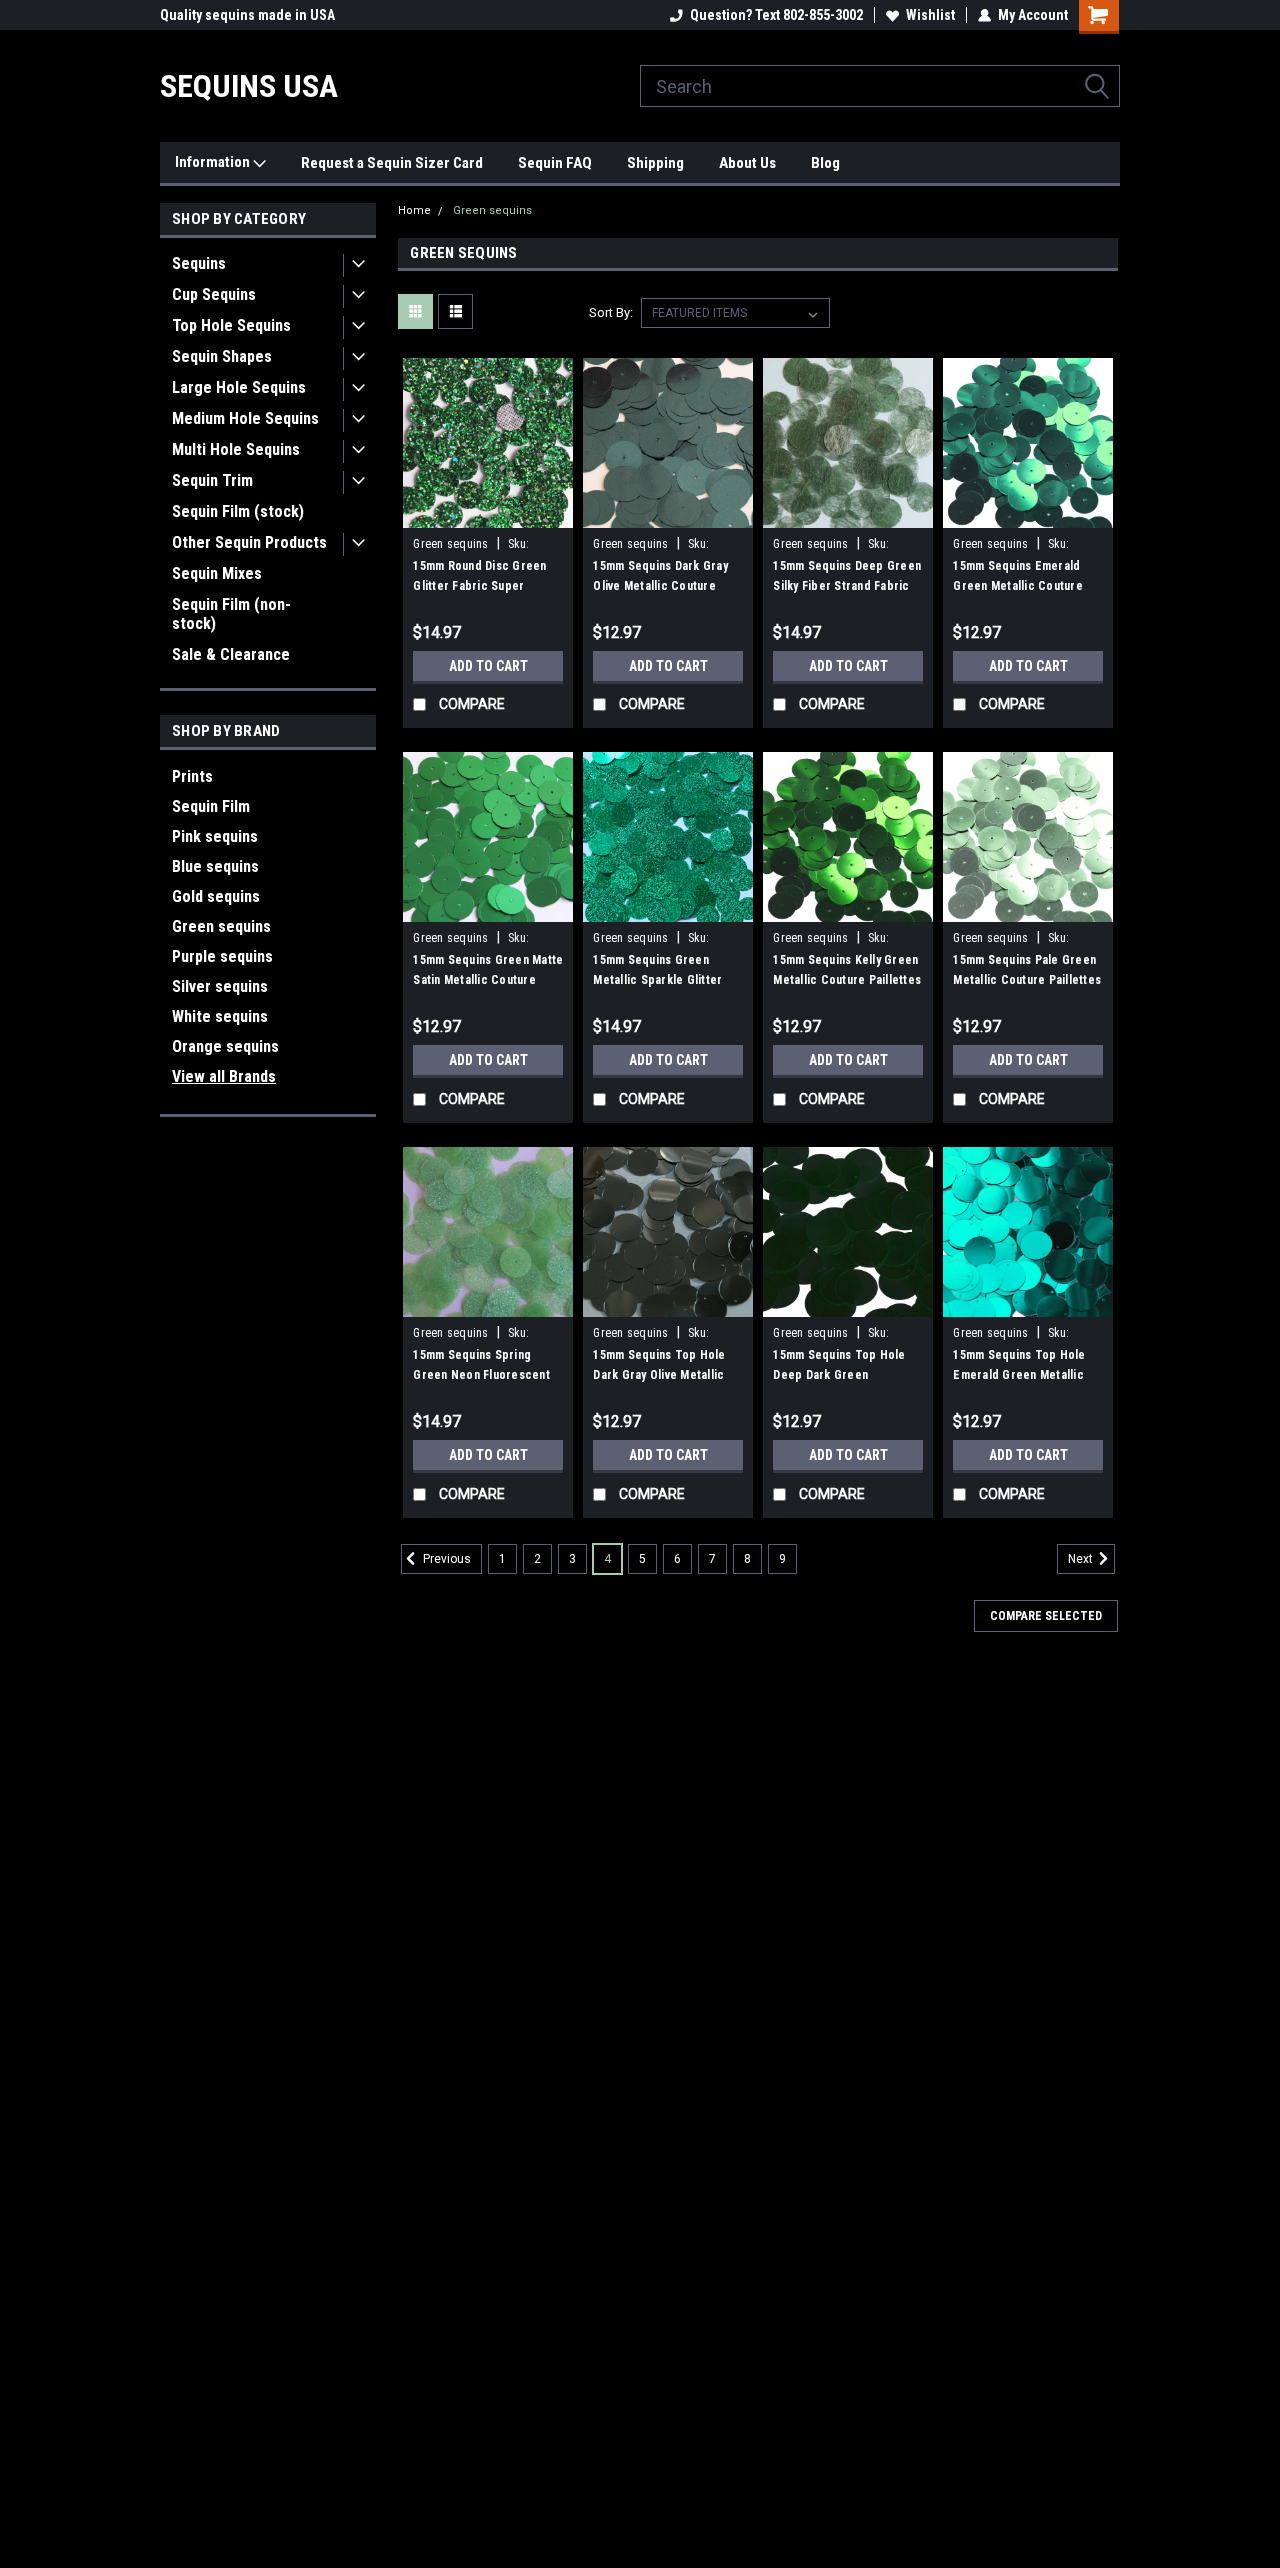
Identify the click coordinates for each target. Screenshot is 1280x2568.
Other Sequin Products (249, 542)
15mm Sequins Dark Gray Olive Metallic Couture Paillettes (660, 586)
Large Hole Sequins (239, 387)
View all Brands (224, 1076)
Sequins (199, 263)
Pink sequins (215, 836)
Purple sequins (222, 956)
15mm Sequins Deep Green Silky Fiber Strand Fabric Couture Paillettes (847, 586)
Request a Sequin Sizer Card (392, 163)
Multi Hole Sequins (236, 449)
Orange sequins (225, 1046)
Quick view (488, 513)
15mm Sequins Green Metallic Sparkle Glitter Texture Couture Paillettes (666, 980)
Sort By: (611, 312)
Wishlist (930, 15)
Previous (445, 1560)
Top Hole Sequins (231, 325)
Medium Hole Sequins (245, 418)
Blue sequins (215, 866)
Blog (825, 163)
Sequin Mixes (217, 573)
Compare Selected (1046, 1616)
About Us (747, 163)
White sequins (220, 1016)
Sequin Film (211, 806)
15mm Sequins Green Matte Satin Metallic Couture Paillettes (488, 980)
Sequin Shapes (222, 356)
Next (1082, 1560)
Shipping (655, 163)
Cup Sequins (214, 294)
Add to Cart (488, 666)
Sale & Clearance (231, 654)
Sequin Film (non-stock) (231, 614)
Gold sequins (216, 896)
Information (214, 162)
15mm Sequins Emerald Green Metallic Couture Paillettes (1018, 586)
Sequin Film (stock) (238, 511)
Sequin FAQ (555, 163)
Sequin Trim (212, 480)
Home (414, 210)
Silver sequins (220, 986)
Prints (192, 776)
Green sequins (221, 926)
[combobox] (880, 86)
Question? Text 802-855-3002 (776, 15)
